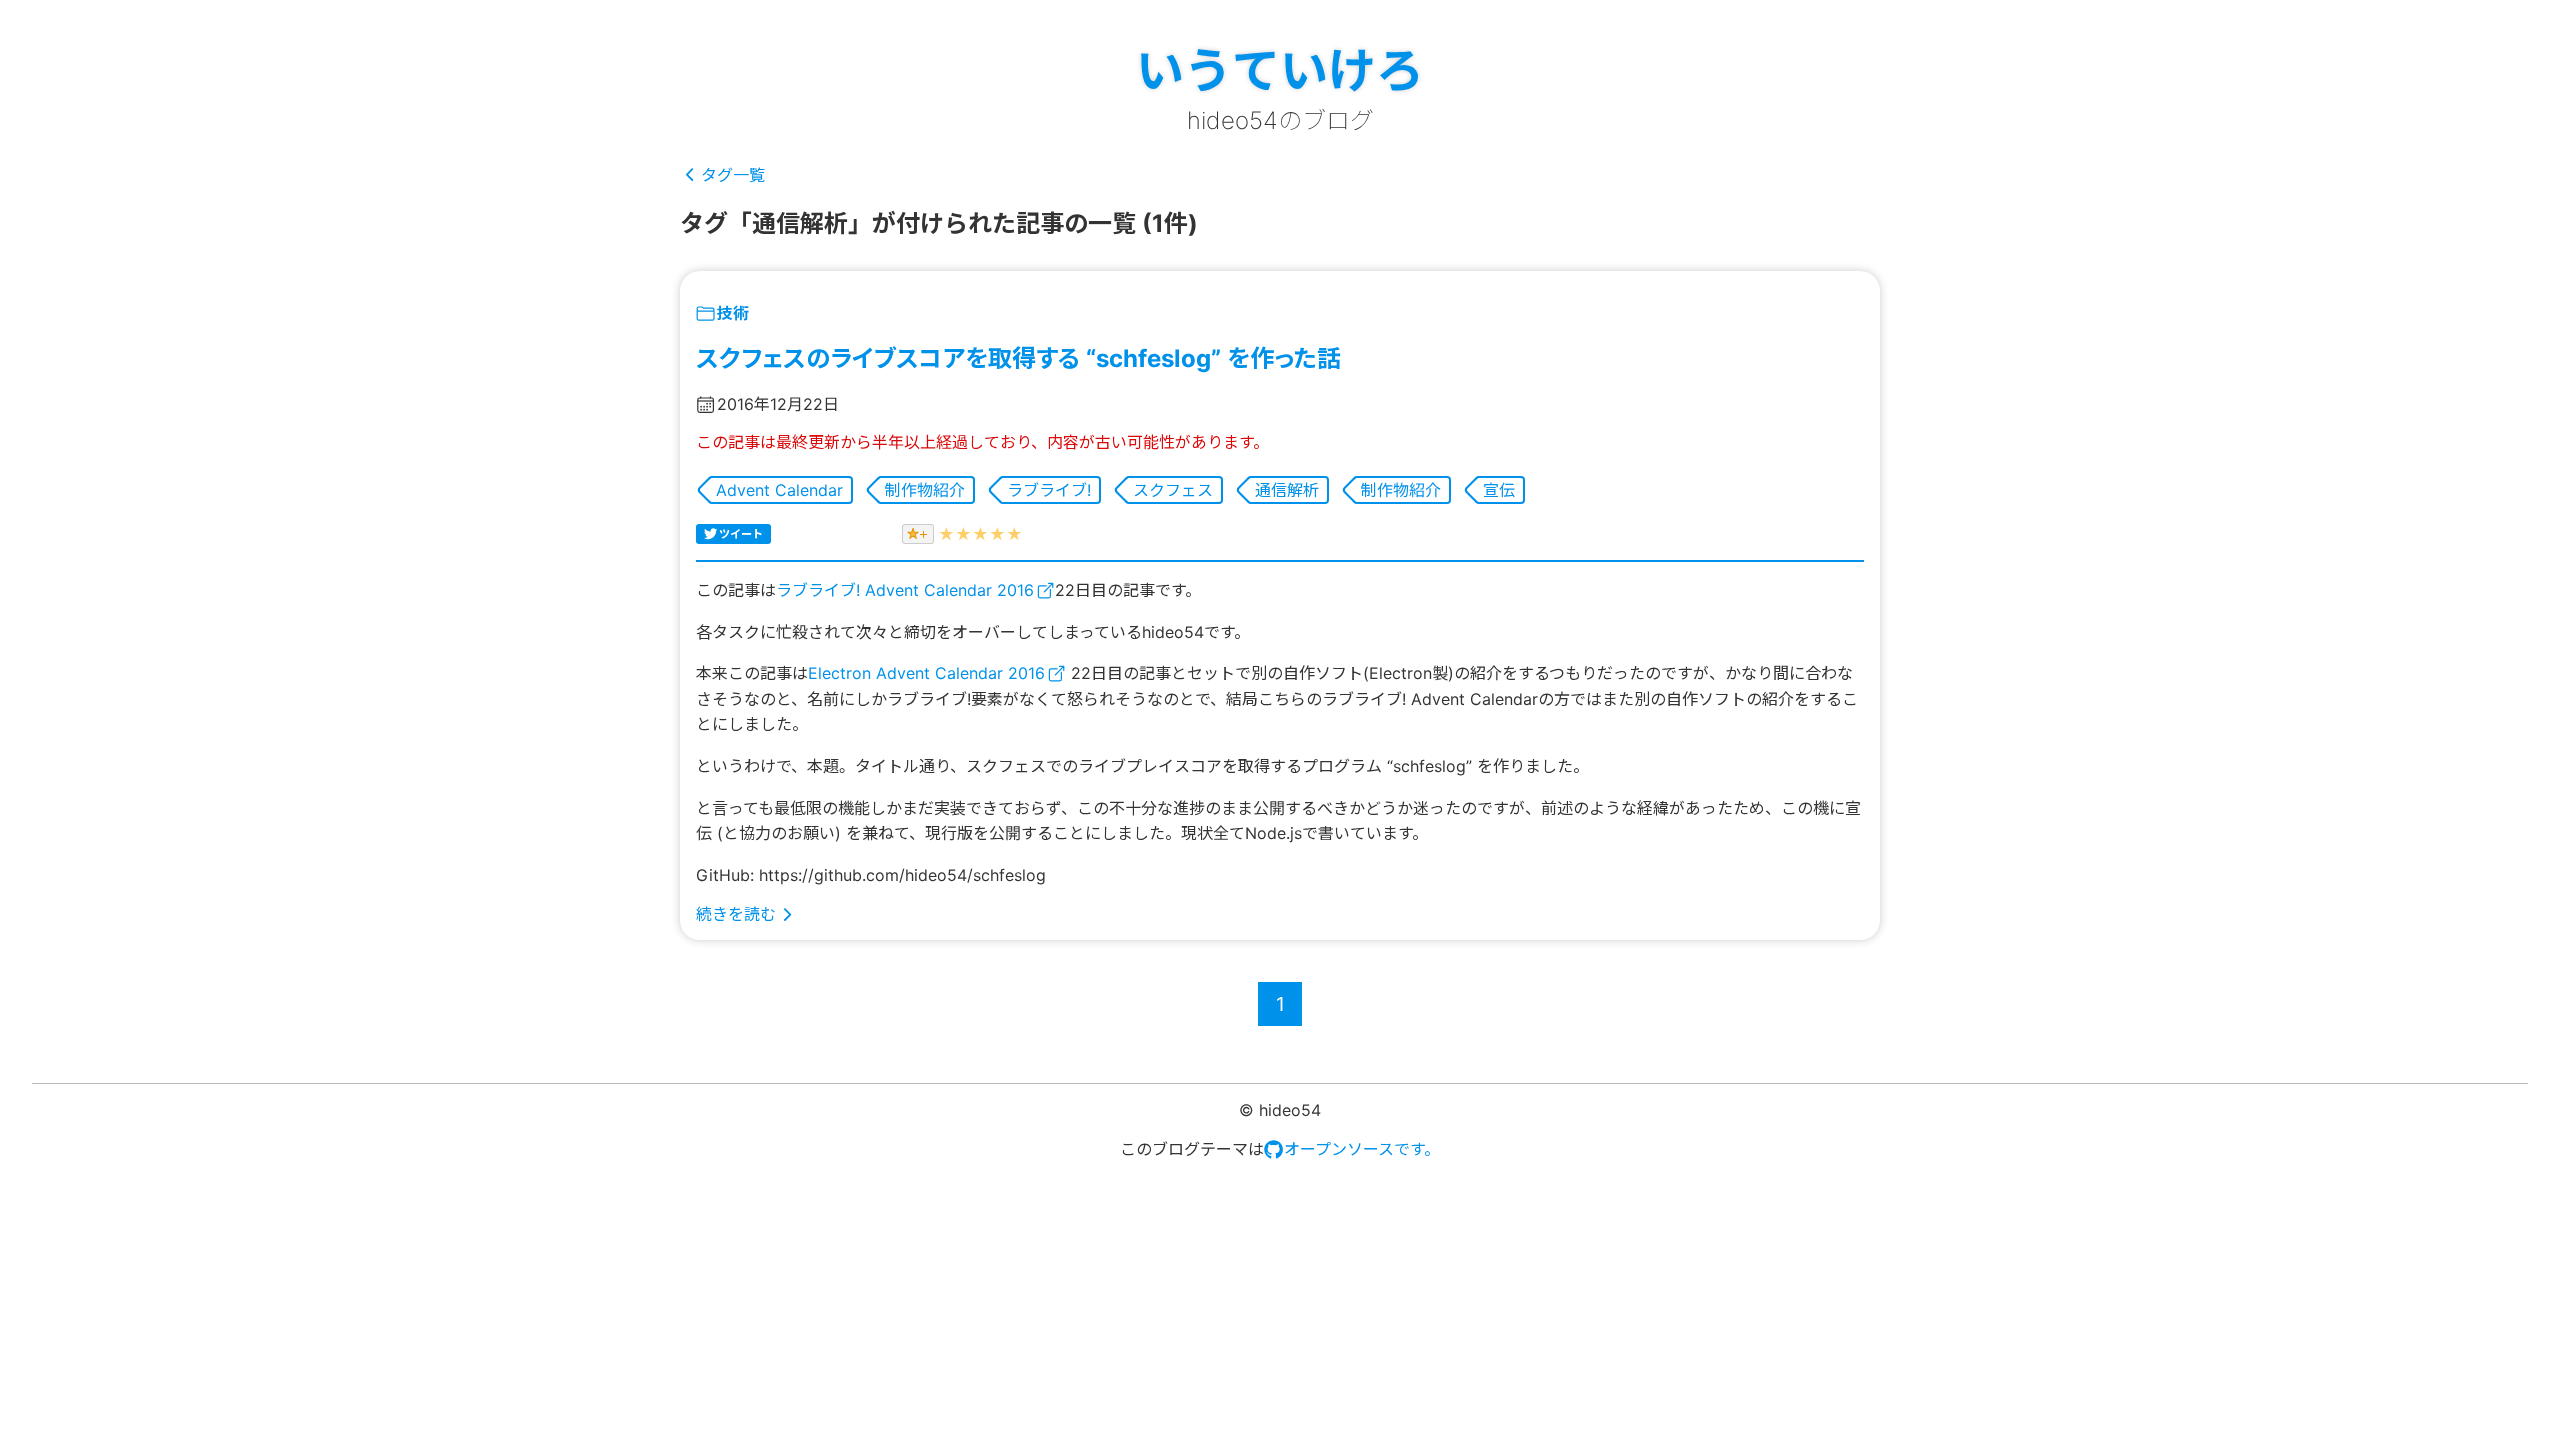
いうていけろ (1280, 70)
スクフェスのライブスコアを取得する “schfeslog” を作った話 (1018, 358)
